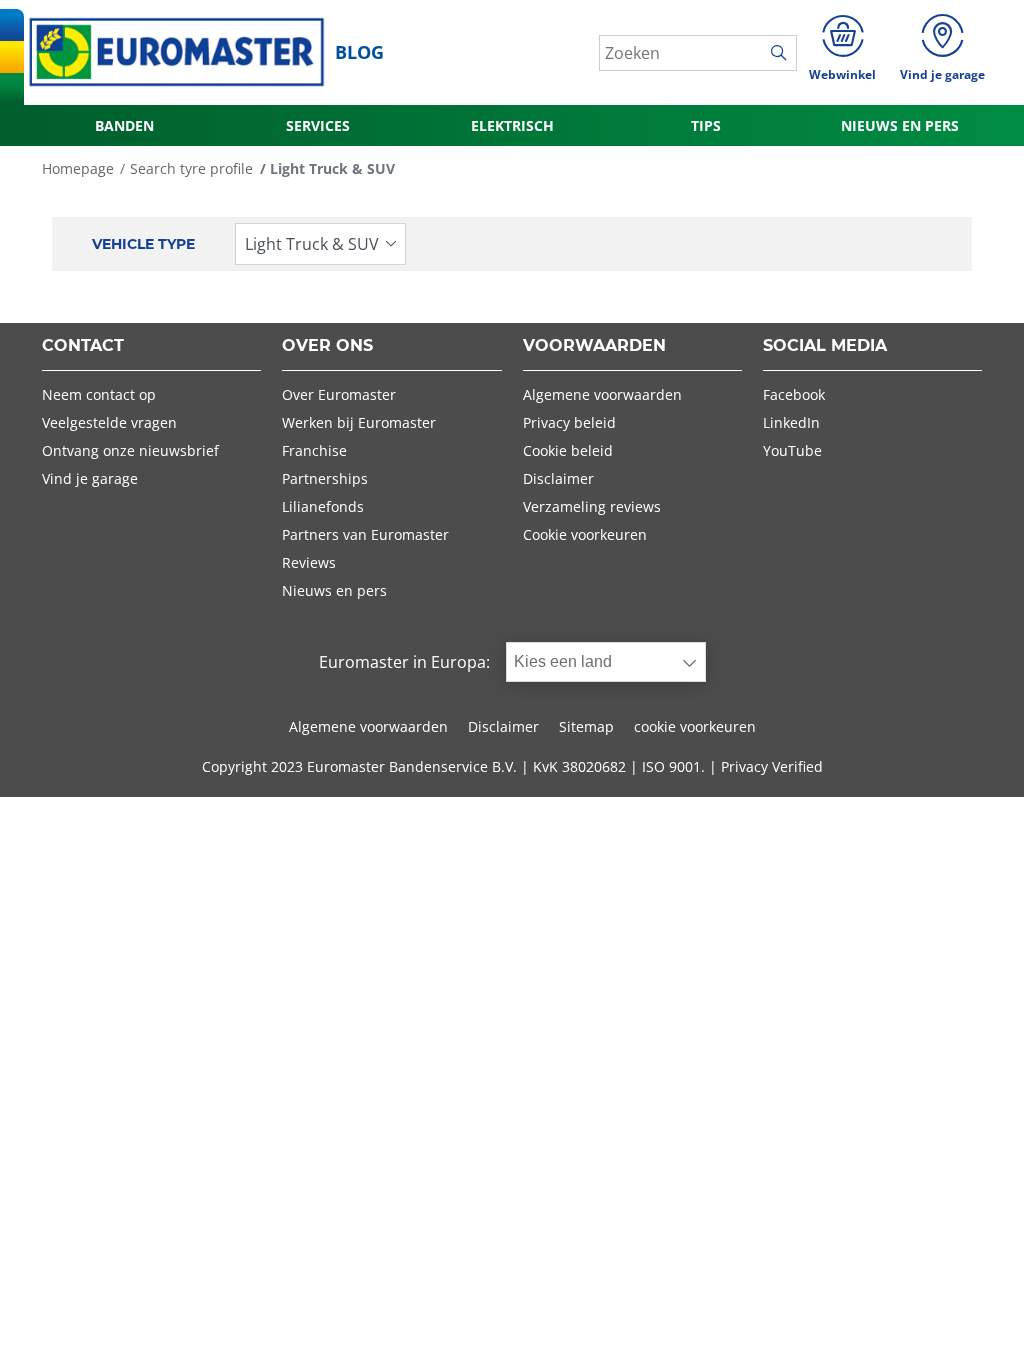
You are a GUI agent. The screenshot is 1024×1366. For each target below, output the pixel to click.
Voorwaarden (594, 346)
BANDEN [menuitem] (124, 125)
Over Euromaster (339, 394)
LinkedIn (791, 422)
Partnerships (325, 478)
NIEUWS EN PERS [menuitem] (900, 125)
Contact (83, 346)
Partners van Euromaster (365, 534)
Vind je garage (90, 478)
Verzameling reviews (592, 506)
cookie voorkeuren (695, 726)
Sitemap (586, 726)
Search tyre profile (191, 168)
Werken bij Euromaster (359, 422)
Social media (825, 346)
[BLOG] (177, 52)
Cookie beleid (568, 450)
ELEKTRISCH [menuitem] (512, 125)
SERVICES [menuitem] (318, 125)
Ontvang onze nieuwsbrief (130, 450)
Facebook (794, 394)
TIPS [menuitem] (706, 125)
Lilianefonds (323, 506)
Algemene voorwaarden (602, 394)
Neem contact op (99, 394)
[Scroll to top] (971, 1323)
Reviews (309, 562)
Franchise (314, 450)
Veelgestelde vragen (109, 422)
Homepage (78, 168)
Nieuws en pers (334, 590)
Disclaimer (558, 478)
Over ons (327, 346)
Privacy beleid (569, 422)
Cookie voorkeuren (585, 534)
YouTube (792, 450)
